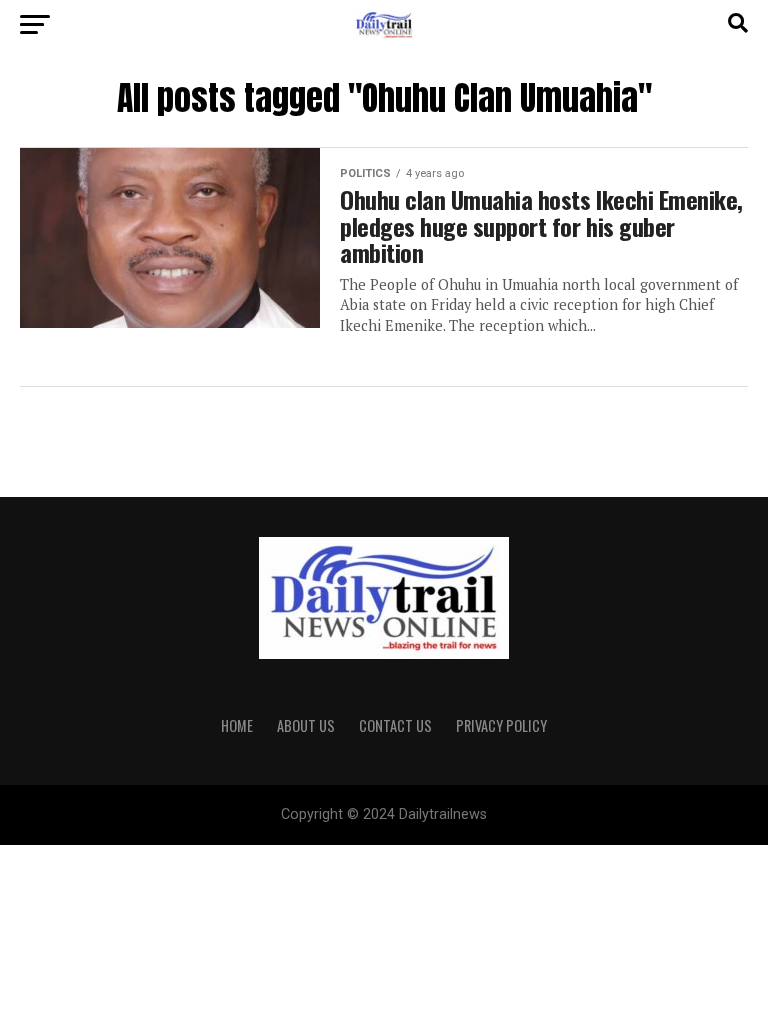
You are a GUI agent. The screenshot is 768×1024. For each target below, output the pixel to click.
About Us (306, 725)
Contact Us (395, 725)
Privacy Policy (501, 725)
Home (237, 725)
